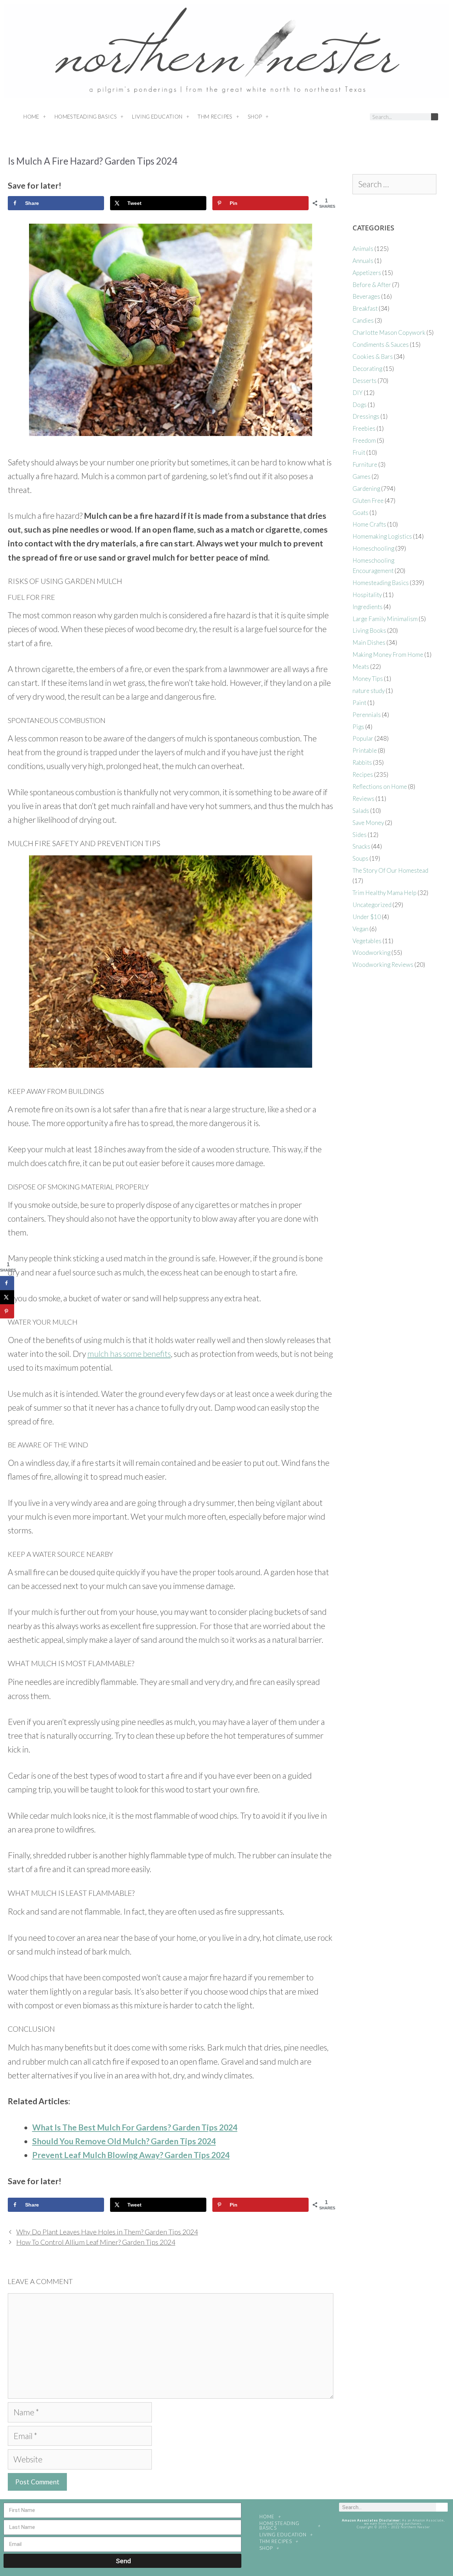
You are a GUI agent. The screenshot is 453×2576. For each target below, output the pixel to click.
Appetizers (367, 273)
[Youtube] (345, 117)
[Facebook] (305, 117)
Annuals (363, 261)
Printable (365, 750)
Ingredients (368, 607)
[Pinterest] (332, 117)
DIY (358, 393)
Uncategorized (372, 905)
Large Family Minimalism (385, 619)
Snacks (361, 846)
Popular (363, 738)
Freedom (364, 440)
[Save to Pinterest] (7, 1312)
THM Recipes (215, 116)
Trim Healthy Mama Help (385, 893)
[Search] (435, 117)
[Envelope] (358, 117)
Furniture (365, 464)
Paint (359, 703)
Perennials (367, 715)
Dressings (366, 416)
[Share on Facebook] (7, 1283)
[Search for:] (394, 185)
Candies (363, 320)
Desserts (365, 381)
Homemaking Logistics (382, 536)
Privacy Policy (393, 2545)
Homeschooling (373, 548)
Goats (360, 513)
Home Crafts (369, 524)
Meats (361, 667)
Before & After (372, 285)
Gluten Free (368, 501)
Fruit (359, 452)
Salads (361, 811)
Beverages (366, 296)
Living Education (157, 116)
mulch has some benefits (129, 1354)
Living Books (369, 630)
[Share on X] (7, 1297)
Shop (255, 116)
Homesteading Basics (86, 116)
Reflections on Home (380, 787)
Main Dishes (369, 642)
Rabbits (362, 762)
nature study (369, 691)
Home (31, 116)
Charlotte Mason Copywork (389, 332)
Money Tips (368, 679)
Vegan (360, 929)
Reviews (363, 799)
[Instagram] (319, 117)
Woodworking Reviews (383, 965)
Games (362, 477)
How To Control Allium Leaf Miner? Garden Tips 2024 (96, 2242)
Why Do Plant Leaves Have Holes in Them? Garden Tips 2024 (107, 2232)
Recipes (363, 774)
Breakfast (365, 308)
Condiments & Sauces (381, 345)
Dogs (360, 405)
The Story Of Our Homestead (390, 870)
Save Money (368, 823)
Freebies (364, 428)
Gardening (366, 489)
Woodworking (371, 953)
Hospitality (367, 595)
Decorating (367, 369)
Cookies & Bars (373, 357)
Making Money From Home (388, 655)
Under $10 (367, 917)
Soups (360, 858)
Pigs (358, 727)
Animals (363, 249)
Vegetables (367, 941)
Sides (360, 835)
